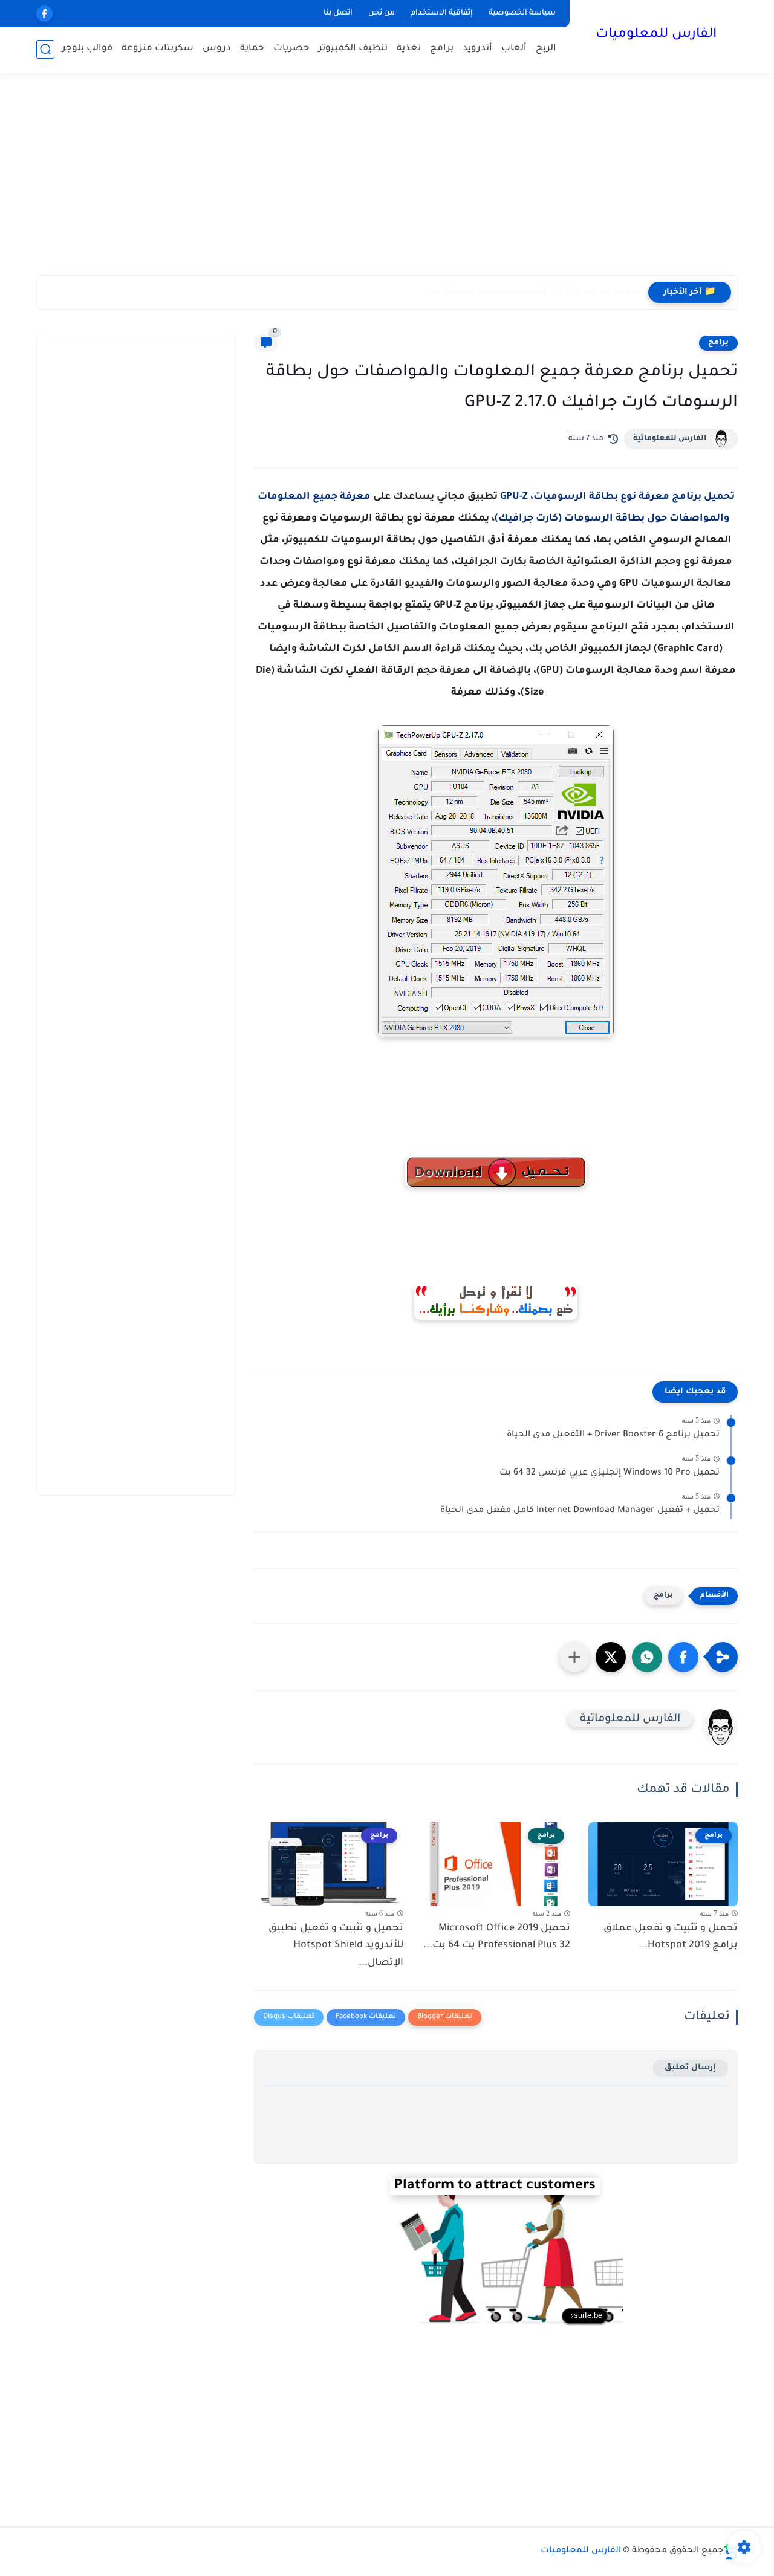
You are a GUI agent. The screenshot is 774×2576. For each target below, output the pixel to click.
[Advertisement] (387, 181)
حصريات (291, 49)
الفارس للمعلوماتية (670, 439)
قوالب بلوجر (87, 49)
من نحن (382, 13)
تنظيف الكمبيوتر (353, 49)
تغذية (409, 49)
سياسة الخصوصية (522, 13)
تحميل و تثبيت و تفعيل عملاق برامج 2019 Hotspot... (671, 1937)
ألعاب (514, 49)
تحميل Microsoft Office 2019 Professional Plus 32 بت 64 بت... (497, 1937)
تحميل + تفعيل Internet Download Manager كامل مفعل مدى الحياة (580, 1511)
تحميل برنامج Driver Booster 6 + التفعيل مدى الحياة (613, 1435)
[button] (683, 1657)
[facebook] (44, 14)
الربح (546, 49)
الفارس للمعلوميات (656, 35)
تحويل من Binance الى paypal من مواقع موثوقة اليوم (532, 292)
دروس (217, 49)
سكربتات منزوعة (158, 49)
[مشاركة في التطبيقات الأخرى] (574, 1657)
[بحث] (45, 49)
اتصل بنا (338, 13)
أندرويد (477, 49)
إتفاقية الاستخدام (442, 13)
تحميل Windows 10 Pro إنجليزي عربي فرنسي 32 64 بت (610, 1473)
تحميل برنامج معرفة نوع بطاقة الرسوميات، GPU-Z (617, 497)
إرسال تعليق (690, 2068)
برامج (442, 49)
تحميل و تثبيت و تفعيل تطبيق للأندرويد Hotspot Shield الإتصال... (336, 1946)
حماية (252, 49)
